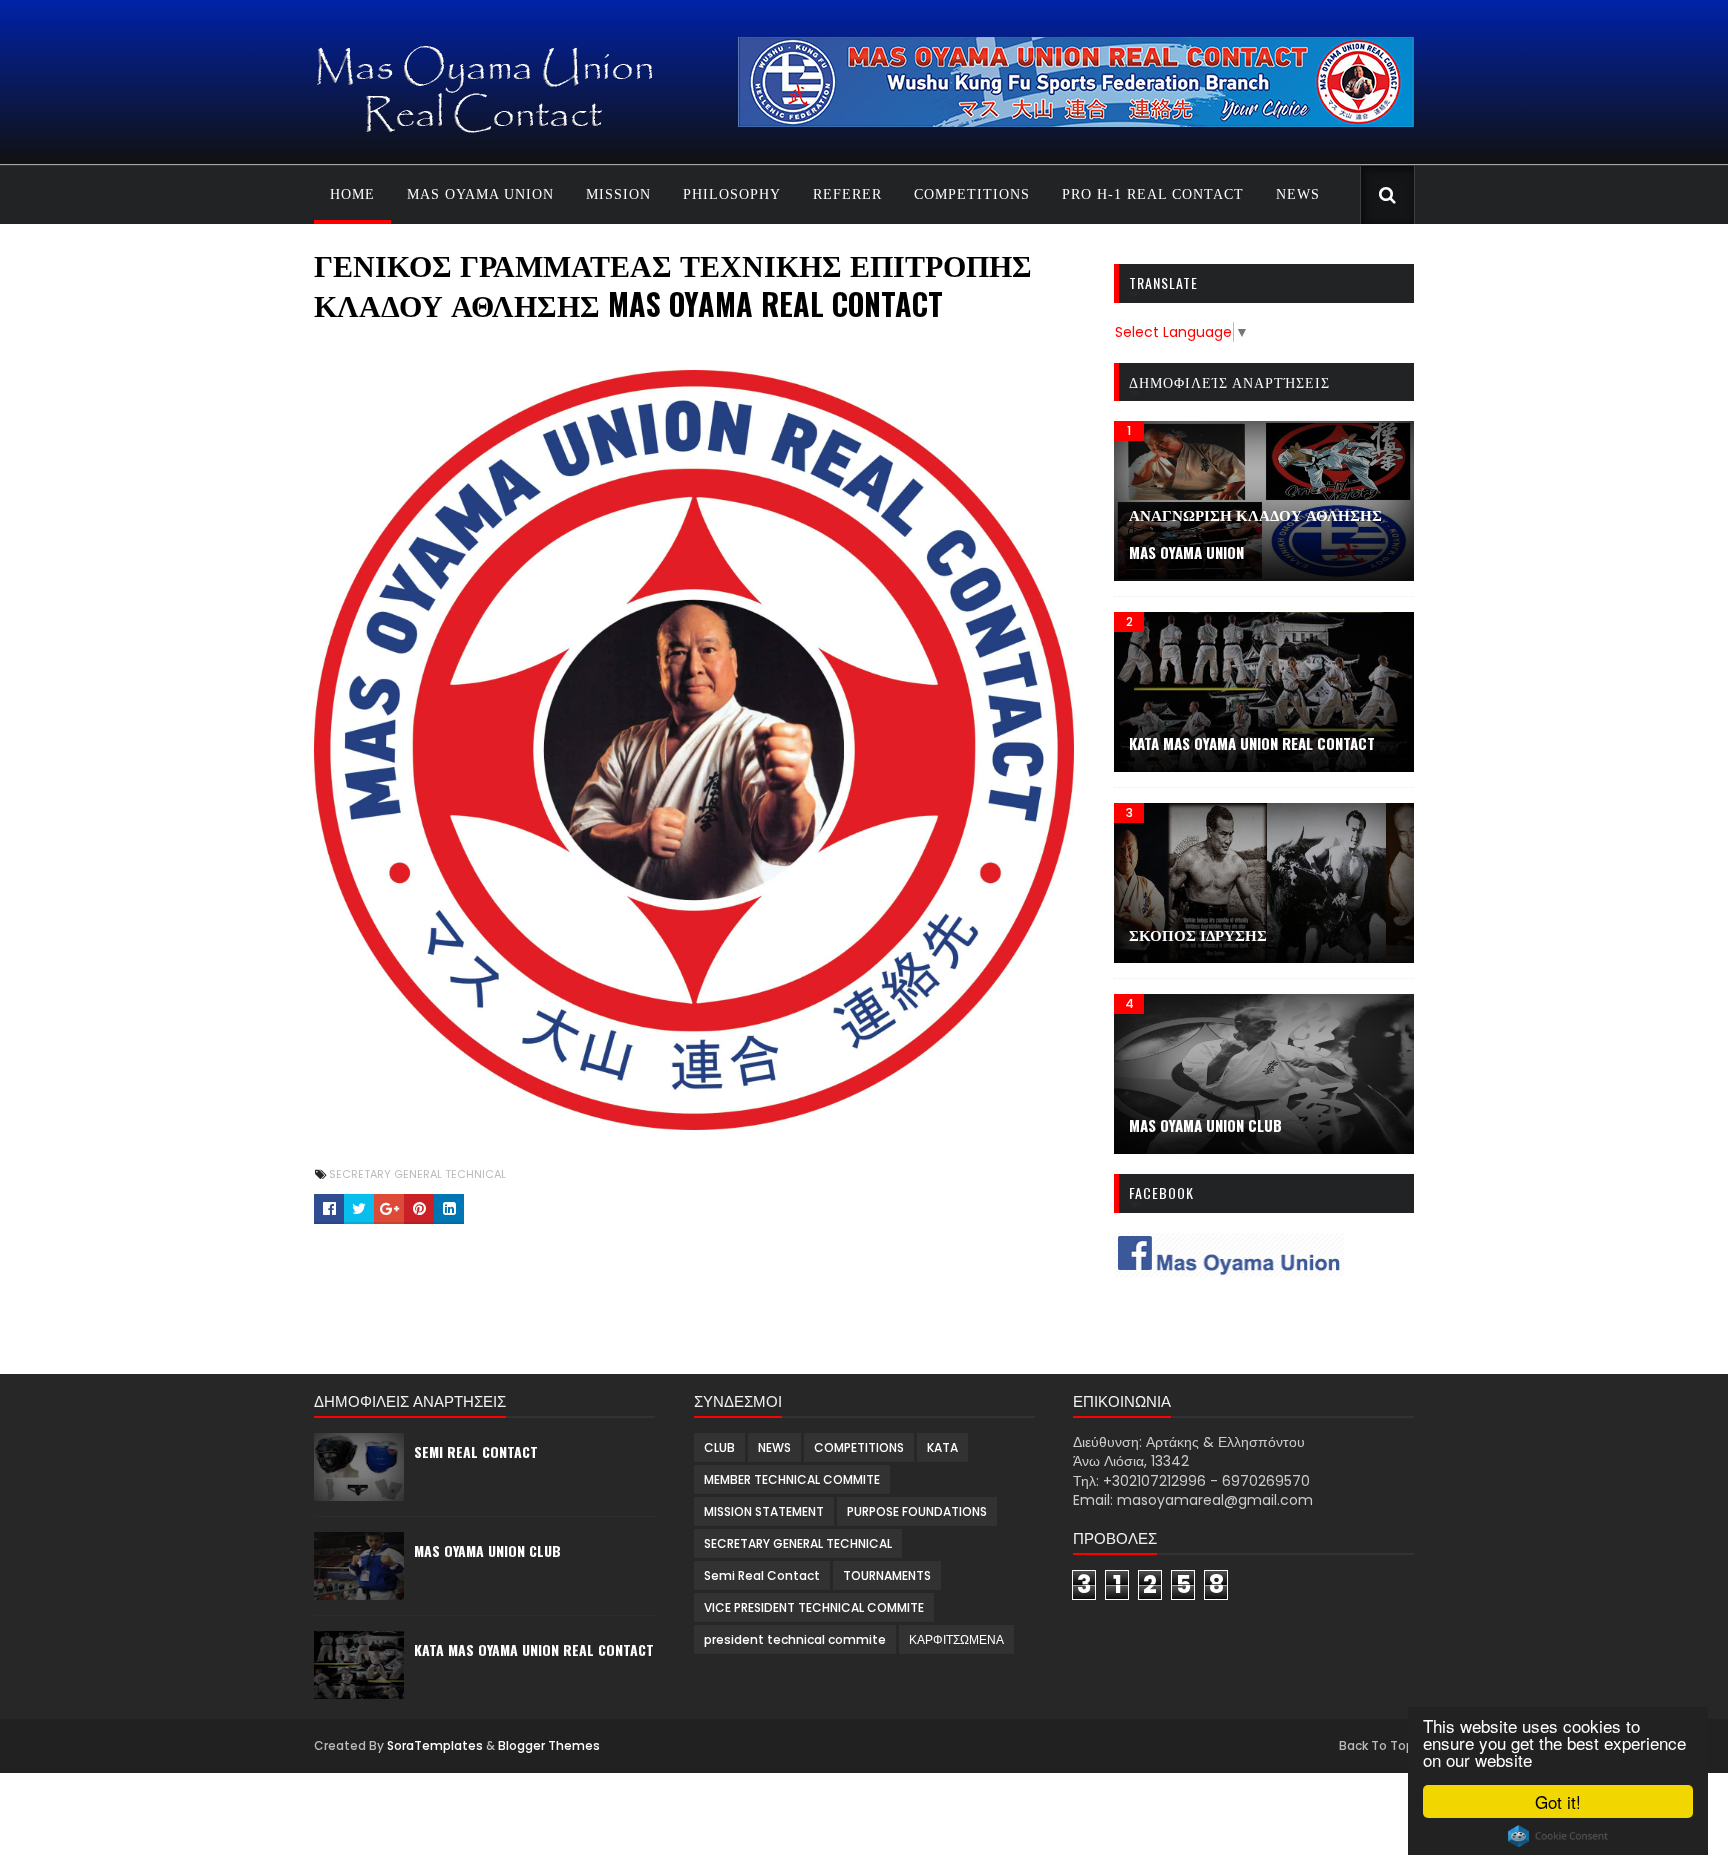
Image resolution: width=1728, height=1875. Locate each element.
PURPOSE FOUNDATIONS (917, 1511)
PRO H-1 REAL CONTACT (1153, 194)
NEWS (1298, 194)
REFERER (847, 194)
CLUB (719, 1447)
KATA (942, 1447)
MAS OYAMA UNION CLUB (487, 1550)
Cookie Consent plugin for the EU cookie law (1558, 1836)
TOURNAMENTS (887, 1575)
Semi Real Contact (476, 1451)
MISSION (618, 194)
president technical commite (795, 1639)
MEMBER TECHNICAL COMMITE (792, 1479)
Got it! (1558, 1801)
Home (352, 194)
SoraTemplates (435, 1745)
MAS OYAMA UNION (480, 194)
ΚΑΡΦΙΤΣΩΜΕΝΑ (956, 1639)
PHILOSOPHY (732, 194)
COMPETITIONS (972, 194)
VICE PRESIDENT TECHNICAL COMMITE (814, 1607)
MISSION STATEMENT (764, 1511)
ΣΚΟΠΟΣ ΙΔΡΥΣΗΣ (1198, 934)
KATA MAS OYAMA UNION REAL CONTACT (1252, 743)
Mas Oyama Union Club (1205, 1125)
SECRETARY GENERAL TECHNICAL (417, 1174)
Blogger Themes (549, 1745)
